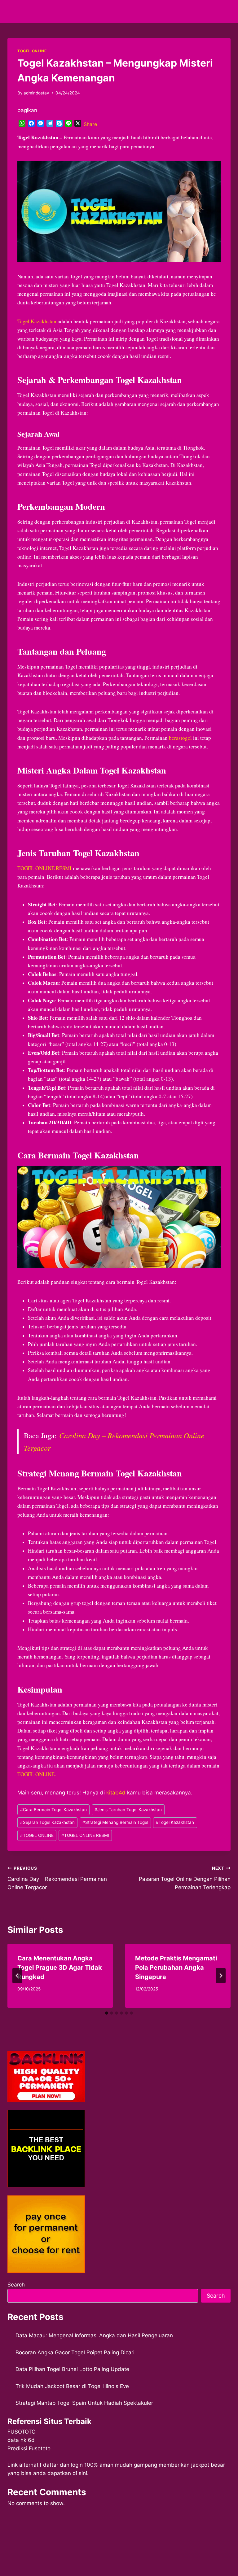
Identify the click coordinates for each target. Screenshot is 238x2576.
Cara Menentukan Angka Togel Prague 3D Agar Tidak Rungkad (60, 1968)
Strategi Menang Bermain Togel (115, 1822)
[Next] (221, 1976)
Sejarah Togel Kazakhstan (47, 1822)
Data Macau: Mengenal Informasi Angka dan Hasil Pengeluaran (94, 2335)
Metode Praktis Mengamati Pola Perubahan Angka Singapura (176, 1968)
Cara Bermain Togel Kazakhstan (53, 1810)
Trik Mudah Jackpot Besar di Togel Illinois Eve (72, 2386)
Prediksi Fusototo (29, 2448)
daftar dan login (63, 2465)
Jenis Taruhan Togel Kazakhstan (128, 1810)
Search (16, 2285)
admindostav (36, 93)
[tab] (107, 2013)
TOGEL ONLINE (32, 51)
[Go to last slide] (17, 1976)
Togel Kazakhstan (37, 321)
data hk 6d (21, 2440)
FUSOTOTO (22, 2432)
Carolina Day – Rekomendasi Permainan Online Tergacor (57, 1878)
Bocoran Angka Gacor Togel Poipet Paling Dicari (75, 2352)
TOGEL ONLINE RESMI (44, 868)
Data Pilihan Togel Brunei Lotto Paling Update (72, 2369)
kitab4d (116, 1793)
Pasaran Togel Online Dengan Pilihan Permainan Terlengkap (185, 1878)
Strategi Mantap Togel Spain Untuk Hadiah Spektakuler (84, 2403)
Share (90, 124)
